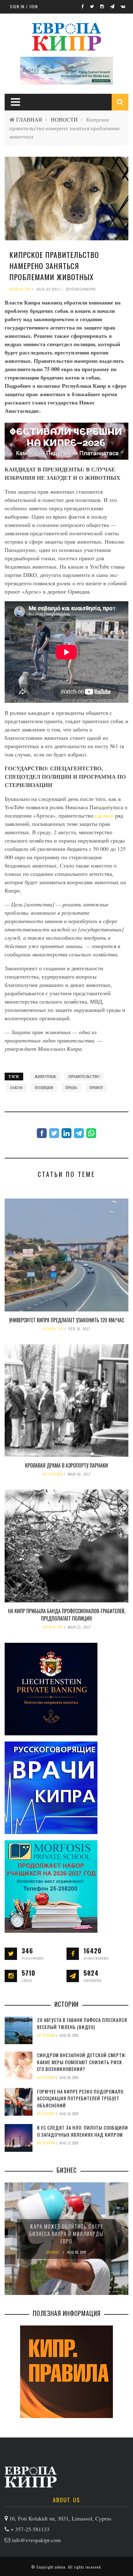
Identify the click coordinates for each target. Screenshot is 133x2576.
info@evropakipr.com (36, 2540)
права (71, 1087)
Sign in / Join (24, 6)
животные (45, 1076)
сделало (105, 815)
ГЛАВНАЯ (29, 120)
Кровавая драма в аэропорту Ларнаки (66, 1465)
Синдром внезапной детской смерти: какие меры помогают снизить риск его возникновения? (82, 2062)
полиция (44, 1087)
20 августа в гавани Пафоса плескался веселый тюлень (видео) (82, 2023)
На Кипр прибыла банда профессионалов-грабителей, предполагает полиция (67, 1615)
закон (16, 1087)
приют (96, 1087)
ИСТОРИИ (53, 1474)
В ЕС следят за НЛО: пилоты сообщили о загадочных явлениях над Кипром (83, 2131)
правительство (84, 1076)
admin (60, 2567)
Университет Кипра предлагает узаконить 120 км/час (66, 1320)
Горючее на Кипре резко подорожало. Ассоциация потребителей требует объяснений (81, 2098)
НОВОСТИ (64, 120)
